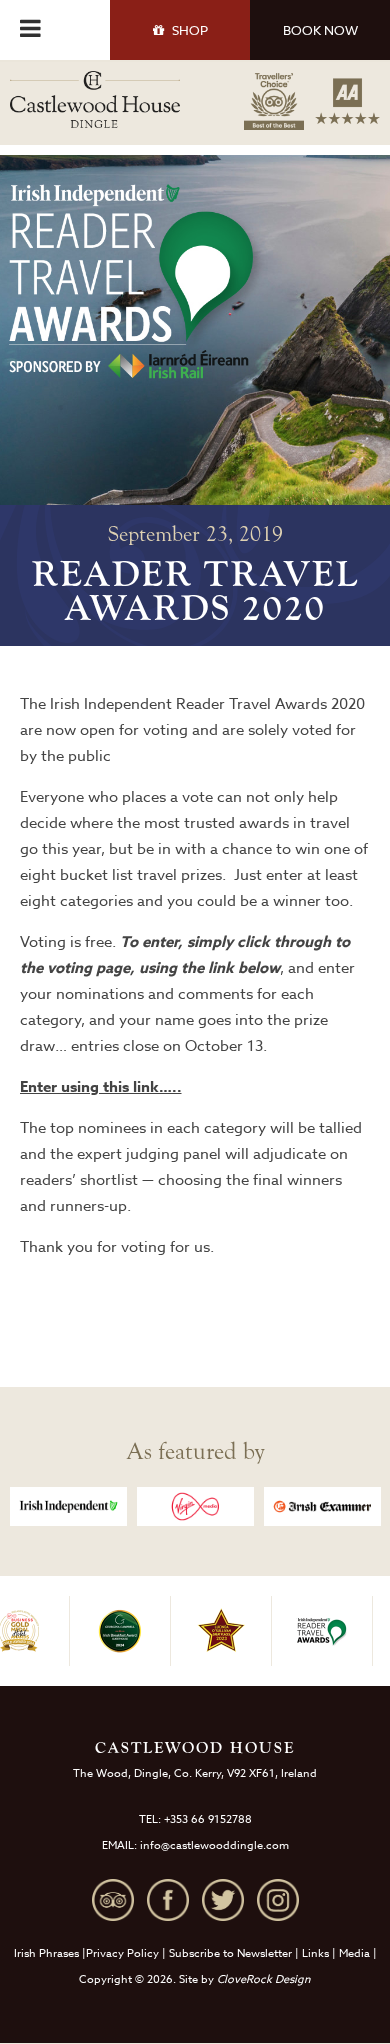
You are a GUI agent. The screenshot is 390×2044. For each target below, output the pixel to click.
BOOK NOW (320, 30)
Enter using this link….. (101, 1086)
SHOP (190, 30)
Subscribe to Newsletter (230, 1953)
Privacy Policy (122, 1953)
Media (354, 1953)
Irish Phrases (46, 1953)
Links (315, 1953)
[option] (68, 1506)
